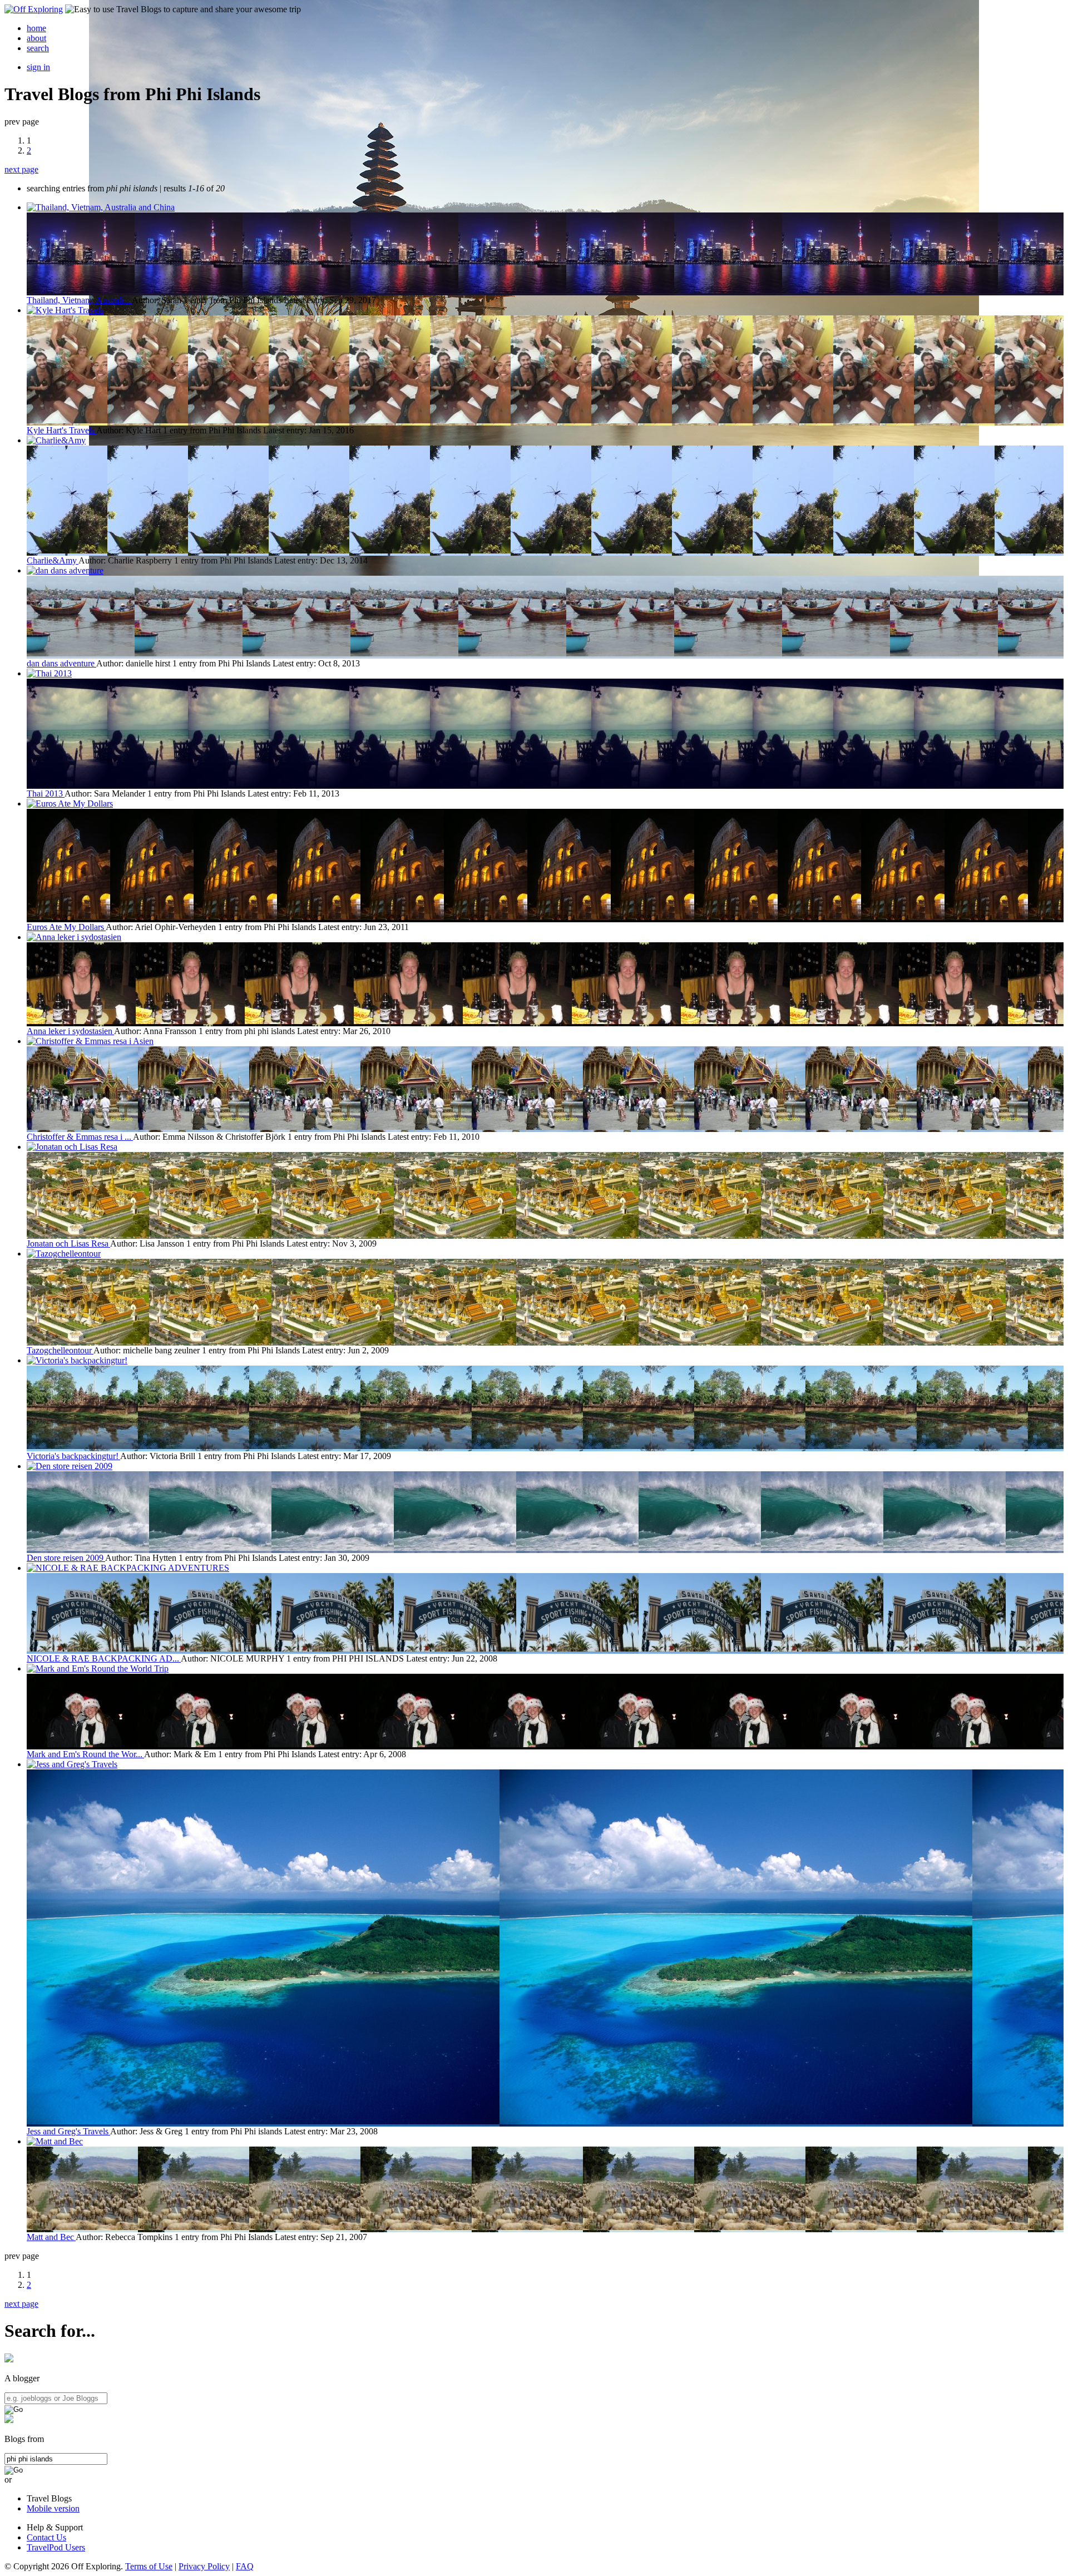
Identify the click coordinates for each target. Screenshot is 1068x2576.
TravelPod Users (56, 2547)
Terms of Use (149, 2566)
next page (21, 169)
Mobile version (53, 2508)
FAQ (245, 2566)
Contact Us (46, 2537)
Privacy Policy (204, 2566)
